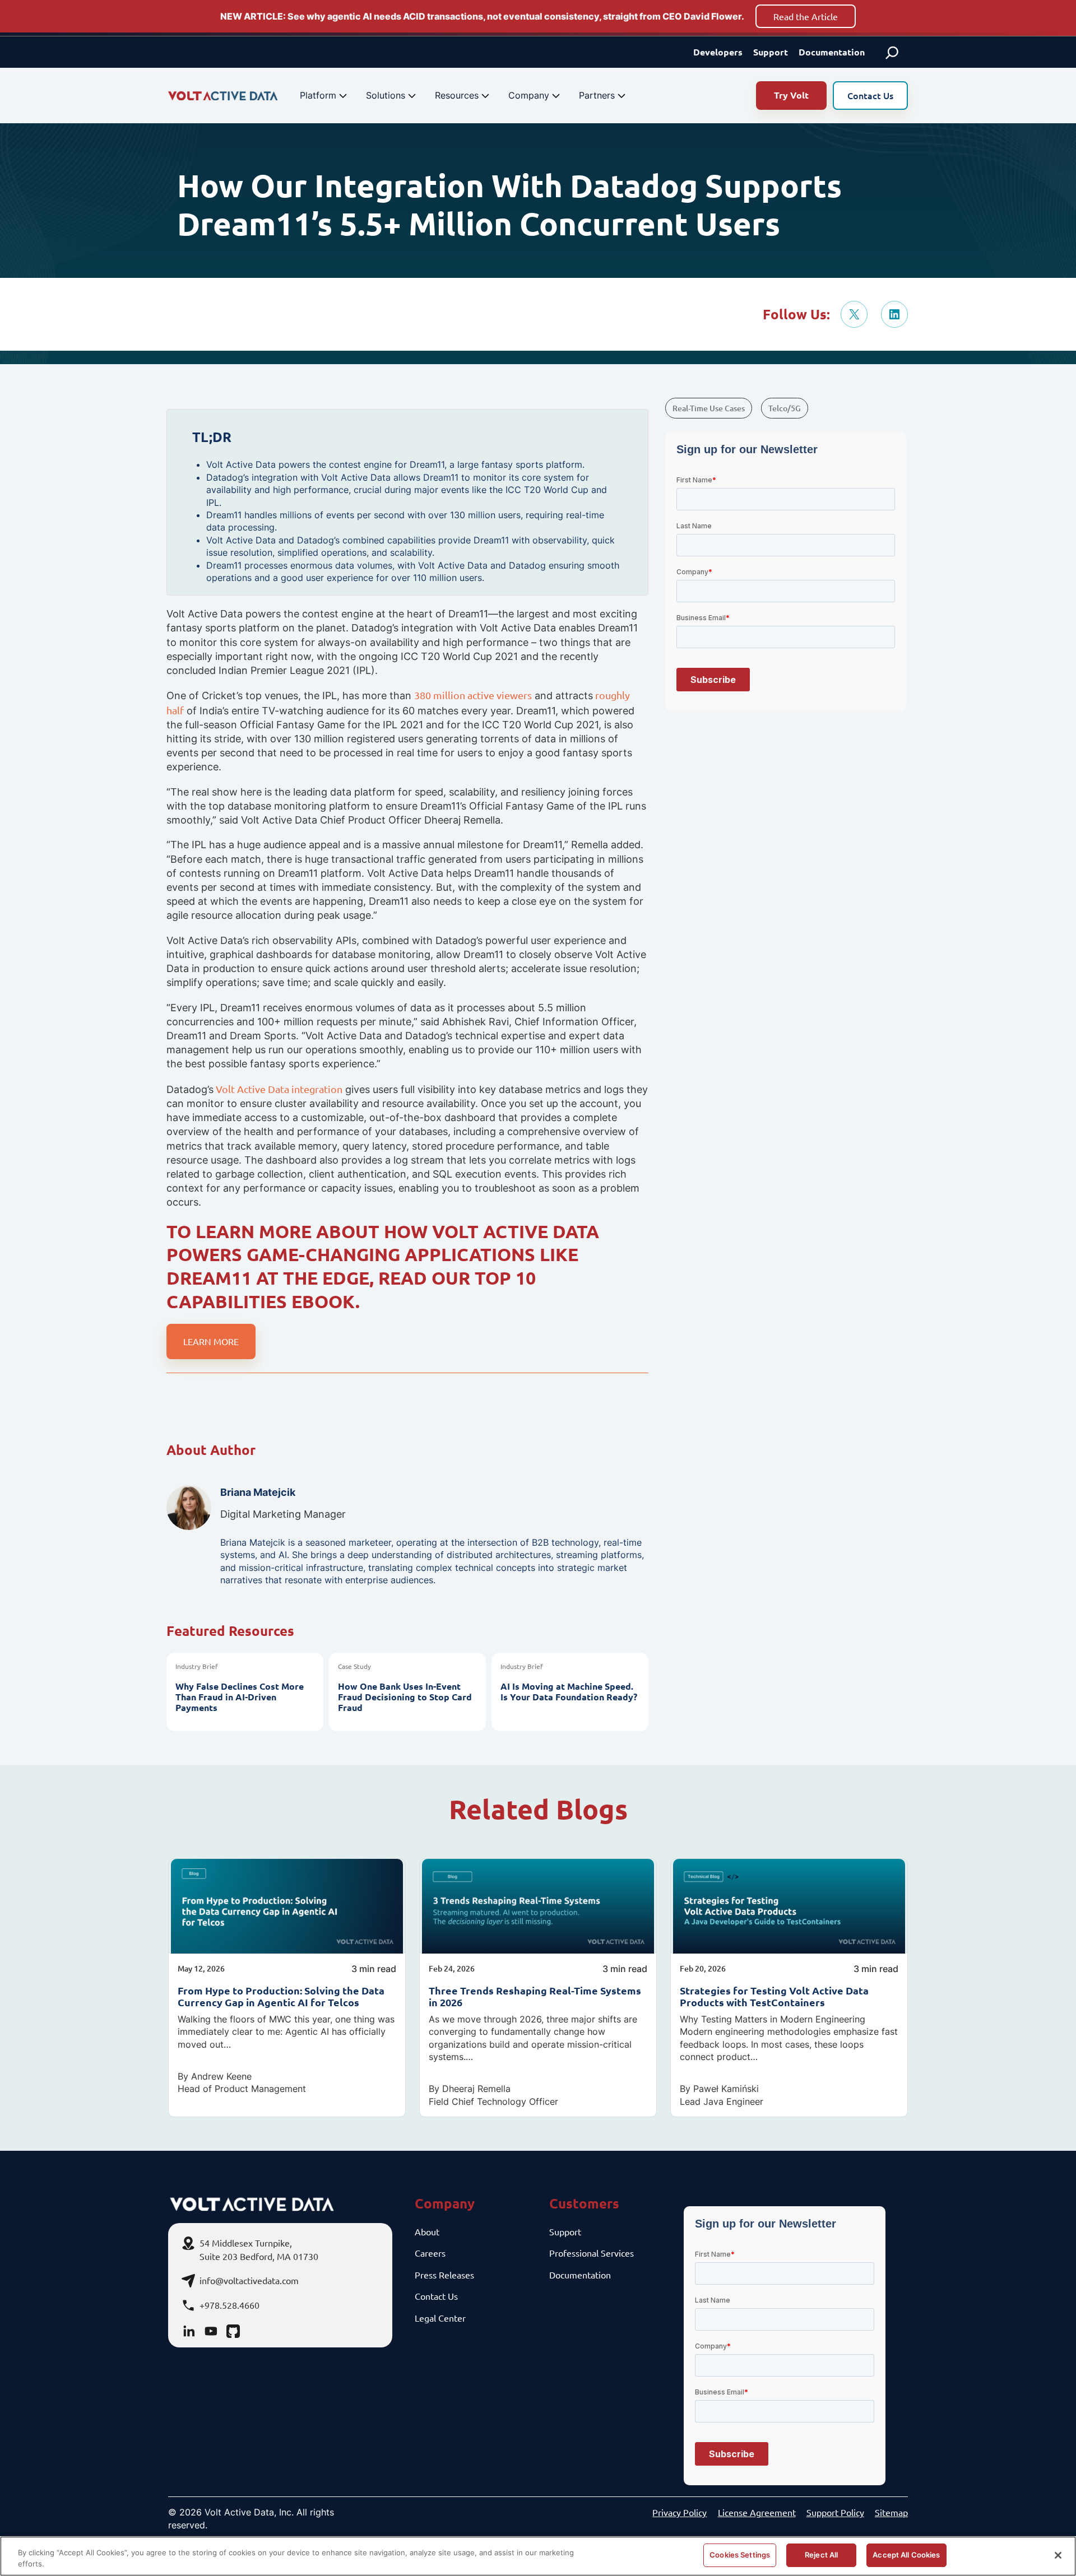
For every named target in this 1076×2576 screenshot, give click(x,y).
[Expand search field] (892, 52)
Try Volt (791, 95)
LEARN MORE (211, 1341)
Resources (457, 95)
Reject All (821, 2555)
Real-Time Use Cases (709, 408)
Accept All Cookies (906, 2555)
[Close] (1058, 2555)
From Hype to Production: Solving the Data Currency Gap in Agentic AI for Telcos (281, 1996)
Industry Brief (197, 1666)
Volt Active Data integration (278, 1089)
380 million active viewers (473, 695)
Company (529, 95)
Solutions (386, 95)
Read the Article (806, 16)
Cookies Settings (740, 2555)
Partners (597, 95)
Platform (318, 95)
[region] (538, 2556)
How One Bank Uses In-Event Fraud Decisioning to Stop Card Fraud (405, 1697)
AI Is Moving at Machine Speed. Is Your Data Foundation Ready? (569, 1691)
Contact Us (870, 95)
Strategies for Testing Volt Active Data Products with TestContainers (774, 1996)
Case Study (354, 1666)
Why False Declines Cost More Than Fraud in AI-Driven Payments (240, 1697)
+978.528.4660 (229, 2305)
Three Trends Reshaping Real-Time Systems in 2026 (535, 1996)
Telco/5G (785, 408)
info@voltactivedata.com (249, 2280)
